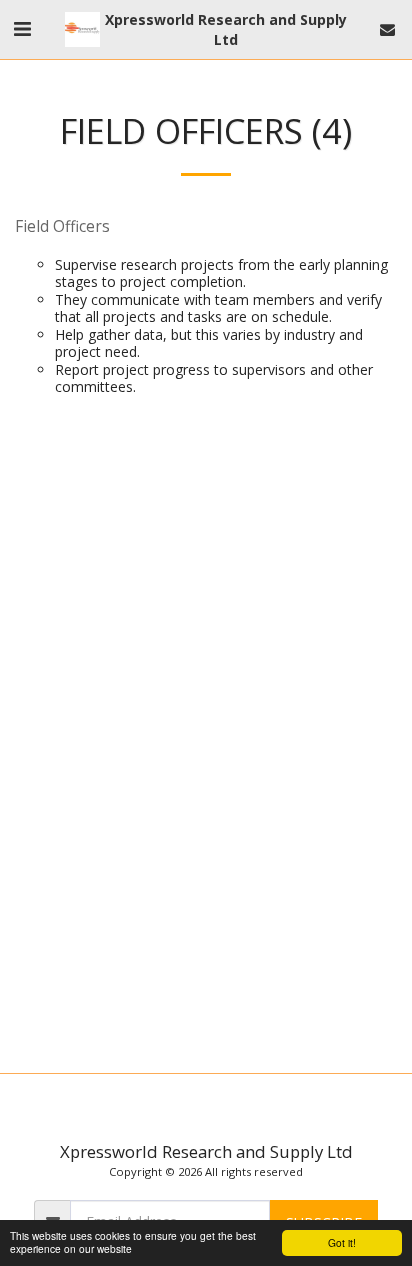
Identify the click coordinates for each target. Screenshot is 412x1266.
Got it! (342, 1242)
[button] (22, 28)
